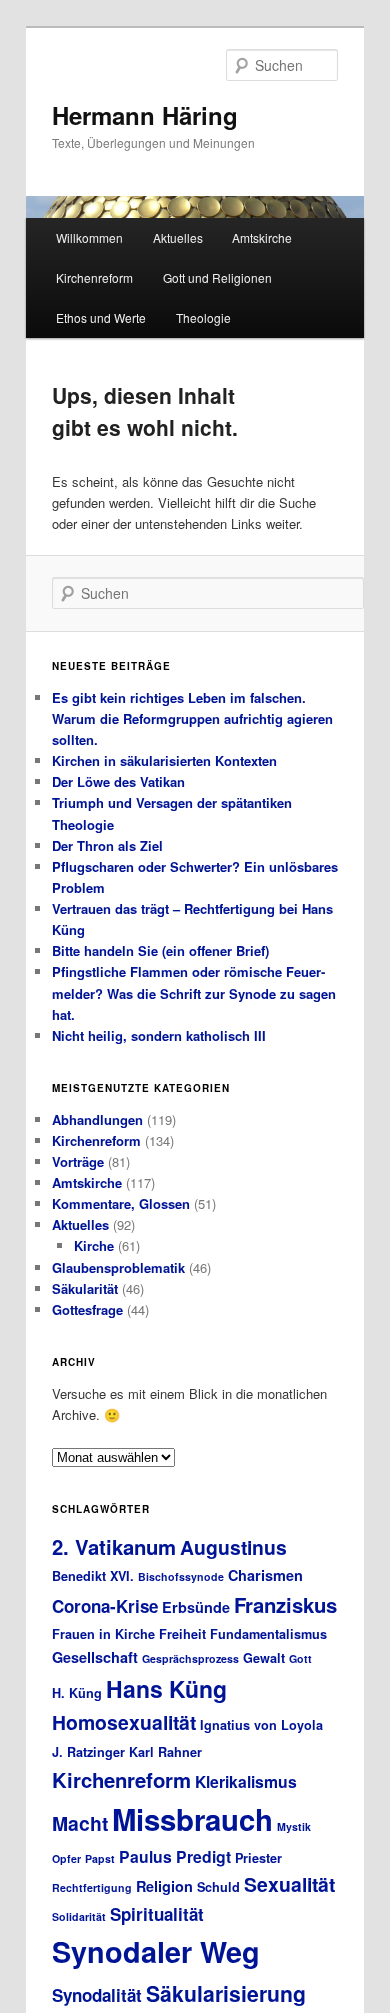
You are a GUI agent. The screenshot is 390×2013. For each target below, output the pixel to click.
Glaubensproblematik (118, 1267)
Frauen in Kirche (103, 1634)
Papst (100, 1858)
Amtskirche (262, 237)
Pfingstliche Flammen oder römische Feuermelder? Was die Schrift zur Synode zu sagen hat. (194, 992)
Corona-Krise (105, 1606)
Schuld (218, 1887)
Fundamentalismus (268, 1634)
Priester (258, 1858)
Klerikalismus (246, 1781)
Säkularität (85, 1288)
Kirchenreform (94, 277)
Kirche (94, 1245)
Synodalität (97, 1995)
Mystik (294, 1826)
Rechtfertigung (92, 1887)
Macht (80, 1823)
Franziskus (285, 1604)
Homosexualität (124, 1722)
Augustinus (233, 1547)
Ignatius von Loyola (261, 1725)
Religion (164, 1886)
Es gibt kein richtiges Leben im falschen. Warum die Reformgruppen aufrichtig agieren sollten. (192, 718)
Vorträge (78, 1161)
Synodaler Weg (156, 1951)
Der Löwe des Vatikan (118, 781)
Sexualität (289, 1884)
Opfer (66, 1858)
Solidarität (79, 1916)
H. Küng (77, 1693)
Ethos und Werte (101, 317)
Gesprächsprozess (190, 1658)
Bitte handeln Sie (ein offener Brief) (160, 950)
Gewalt (264, 1658)
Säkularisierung (226, 1993)
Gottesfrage (87, 1309)
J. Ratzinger (88, 1752)
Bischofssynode (181, 1576)
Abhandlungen (97, 1119)
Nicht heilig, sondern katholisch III (159, 1035)
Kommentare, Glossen (121, 1203)
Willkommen (89, 237)
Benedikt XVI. (93, 1576)
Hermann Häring (145, 115)
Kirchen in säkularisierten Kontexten (164, 760)
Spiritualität (157, 1914)
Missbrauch (192, 1819)
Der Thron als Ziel (107, 845)
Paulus (145, 1856)
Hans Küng (166, 1688)
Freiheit (182, 1634)
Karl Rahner (165, 1752)
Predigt (203, 1856)
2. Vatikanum (114, 1546)
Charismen (265, 1575)
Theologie (203, 317)
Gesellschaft (95, 1657)
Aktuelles (178, 237)
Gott (300, 1658)
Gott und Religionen (217, 277)
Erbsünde (196, 1607)
